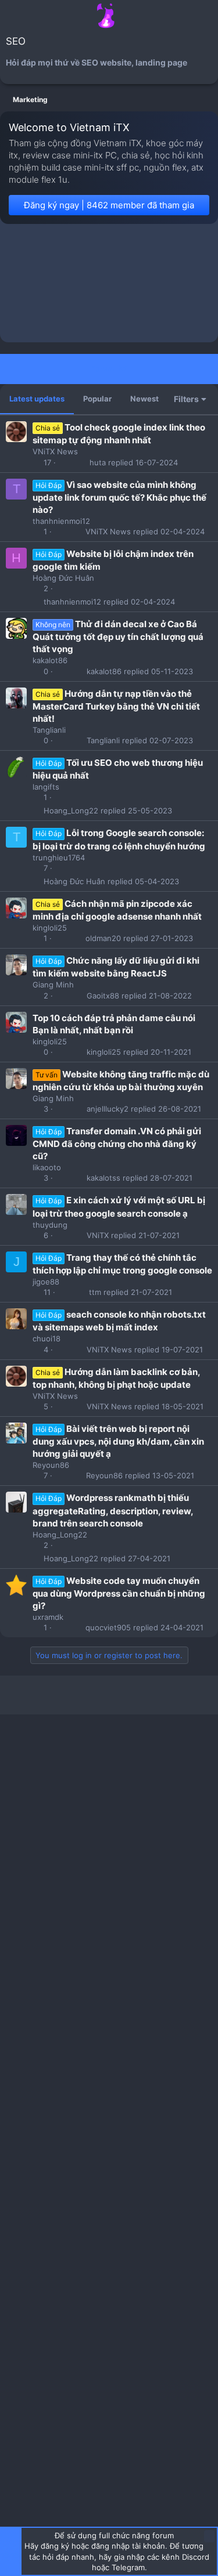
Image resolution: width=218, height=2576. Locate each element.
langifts (46, 787)
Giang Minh (53, 985)
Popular (97, 399)
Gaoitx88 (103, 996)
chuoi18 (47, 1338)
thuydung (50, 1225)
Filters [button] (186, 399)
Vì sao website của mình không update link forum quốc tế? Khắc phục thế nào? (119, 497)
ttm (95, 1292)
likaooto (47, 1167)
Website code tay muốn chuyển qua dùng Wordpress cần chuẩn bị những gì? (119, 1593)
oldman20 (103, 938)
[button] (11, 16)
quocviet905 (108, 1628)
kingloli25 (50, 928)
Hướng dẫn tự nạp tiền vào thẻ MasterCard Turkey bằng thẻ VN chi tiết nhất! (116, 706)
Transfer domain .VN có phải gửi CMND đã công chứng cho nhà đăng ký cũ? (117, 1144)
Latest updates (37, 399)
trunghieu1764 (59, 858)
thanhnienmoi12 (61, 521)
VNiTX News (55, 451)
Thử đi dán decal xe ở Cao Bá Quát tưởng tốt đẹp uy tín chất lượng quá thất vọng (118, 636)
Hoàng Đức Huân (63, 578)
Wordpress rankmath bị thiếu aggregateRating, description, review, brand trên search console (113, 1510)
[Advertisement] (109, 286)
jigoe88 (46, 1282)
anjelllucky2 (108, 1109)
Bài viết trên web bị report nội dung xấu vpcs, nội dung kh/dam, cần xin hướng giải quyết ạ (118, 1441)
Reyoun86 (51, 1465)
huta (98, 463)
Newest (144, 399)
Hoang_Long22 (71, 811)
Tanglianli (49, 730)
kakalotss (103, 1178)
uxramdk (48, 1617)
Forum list (109, 368)
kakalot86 (50, 660)
